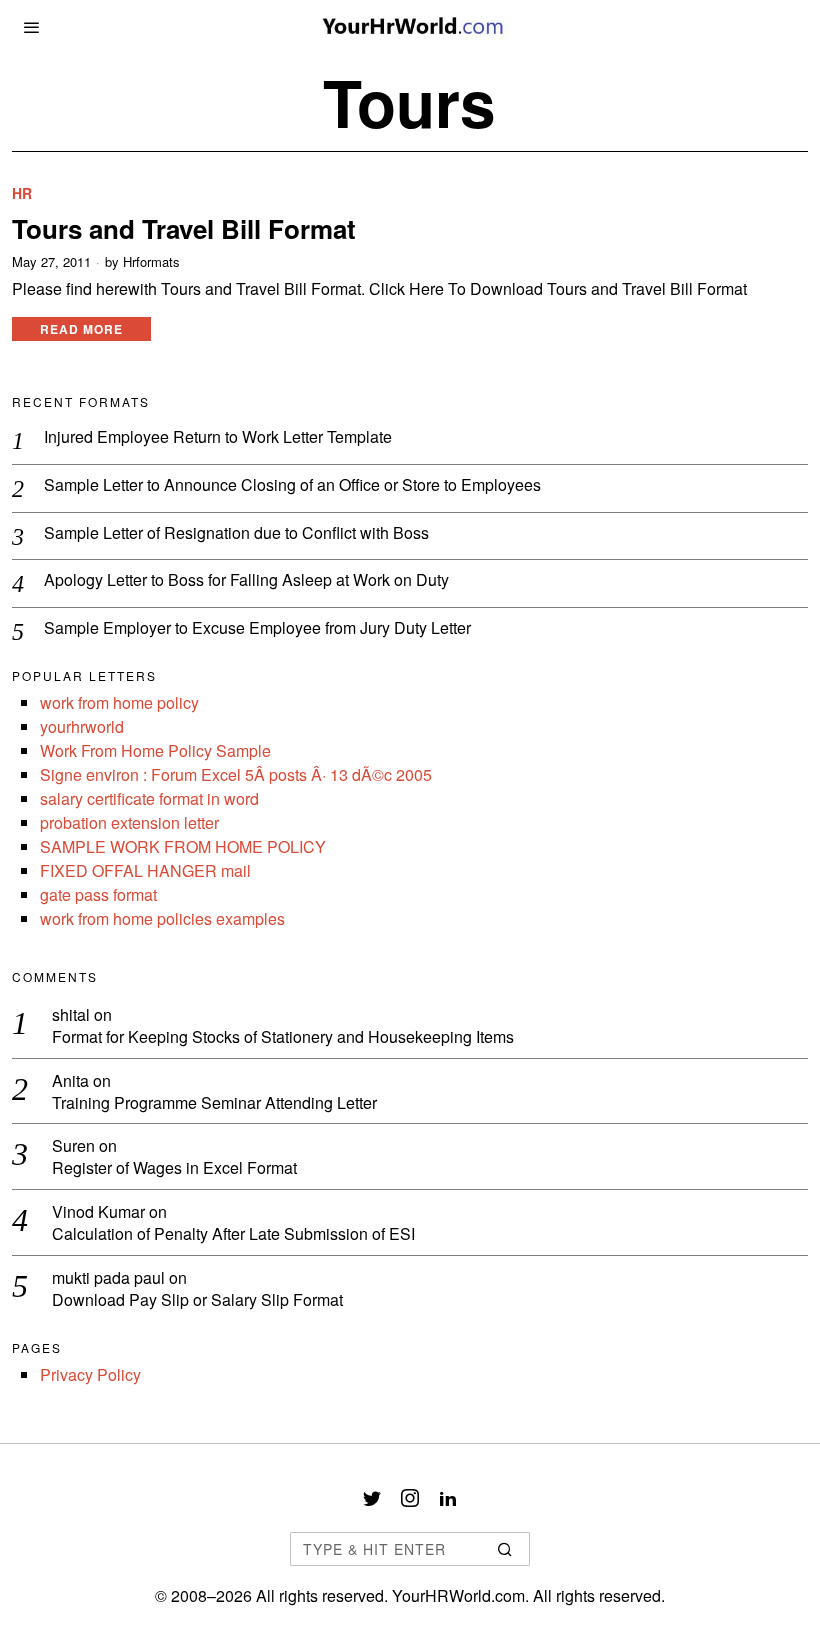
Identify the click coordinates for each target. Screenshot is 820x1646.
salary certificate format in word (149, 798)
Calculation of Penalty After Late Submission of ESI (233, 1234)
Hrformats (151, 262)
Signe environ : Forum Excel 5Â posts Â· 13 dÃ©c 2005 (236, 774)
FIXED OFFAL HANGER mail (145, 870)
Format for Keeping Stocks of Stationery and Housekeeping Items (283, 1037)
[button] (506, 1549)
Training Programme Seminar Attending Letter (214, 1103)
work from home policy (119, 702)
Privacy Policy (90, 1374)
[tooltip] (372, 1498)
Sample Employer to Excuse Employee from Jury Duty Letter (257, 628)
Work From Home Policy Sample (155, 750)
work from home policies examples (162, 918)
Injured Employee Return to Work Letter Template (218, 437)
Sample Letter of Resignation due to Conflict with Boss (236, 533)
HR (22, 193)
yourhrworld (82, 726)
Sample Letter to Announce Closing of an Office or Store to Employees (292, 485)
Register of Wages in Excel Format (174, 1168)
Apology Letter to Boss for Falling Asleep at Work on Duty (246, 580)
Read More (81, 329)
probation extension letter (129, 822)
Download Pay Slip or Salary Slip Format (197, 1300)
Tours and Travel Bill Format (184, 228)
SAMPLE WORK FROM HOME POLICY (183, 846)
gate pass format (98, 894)
